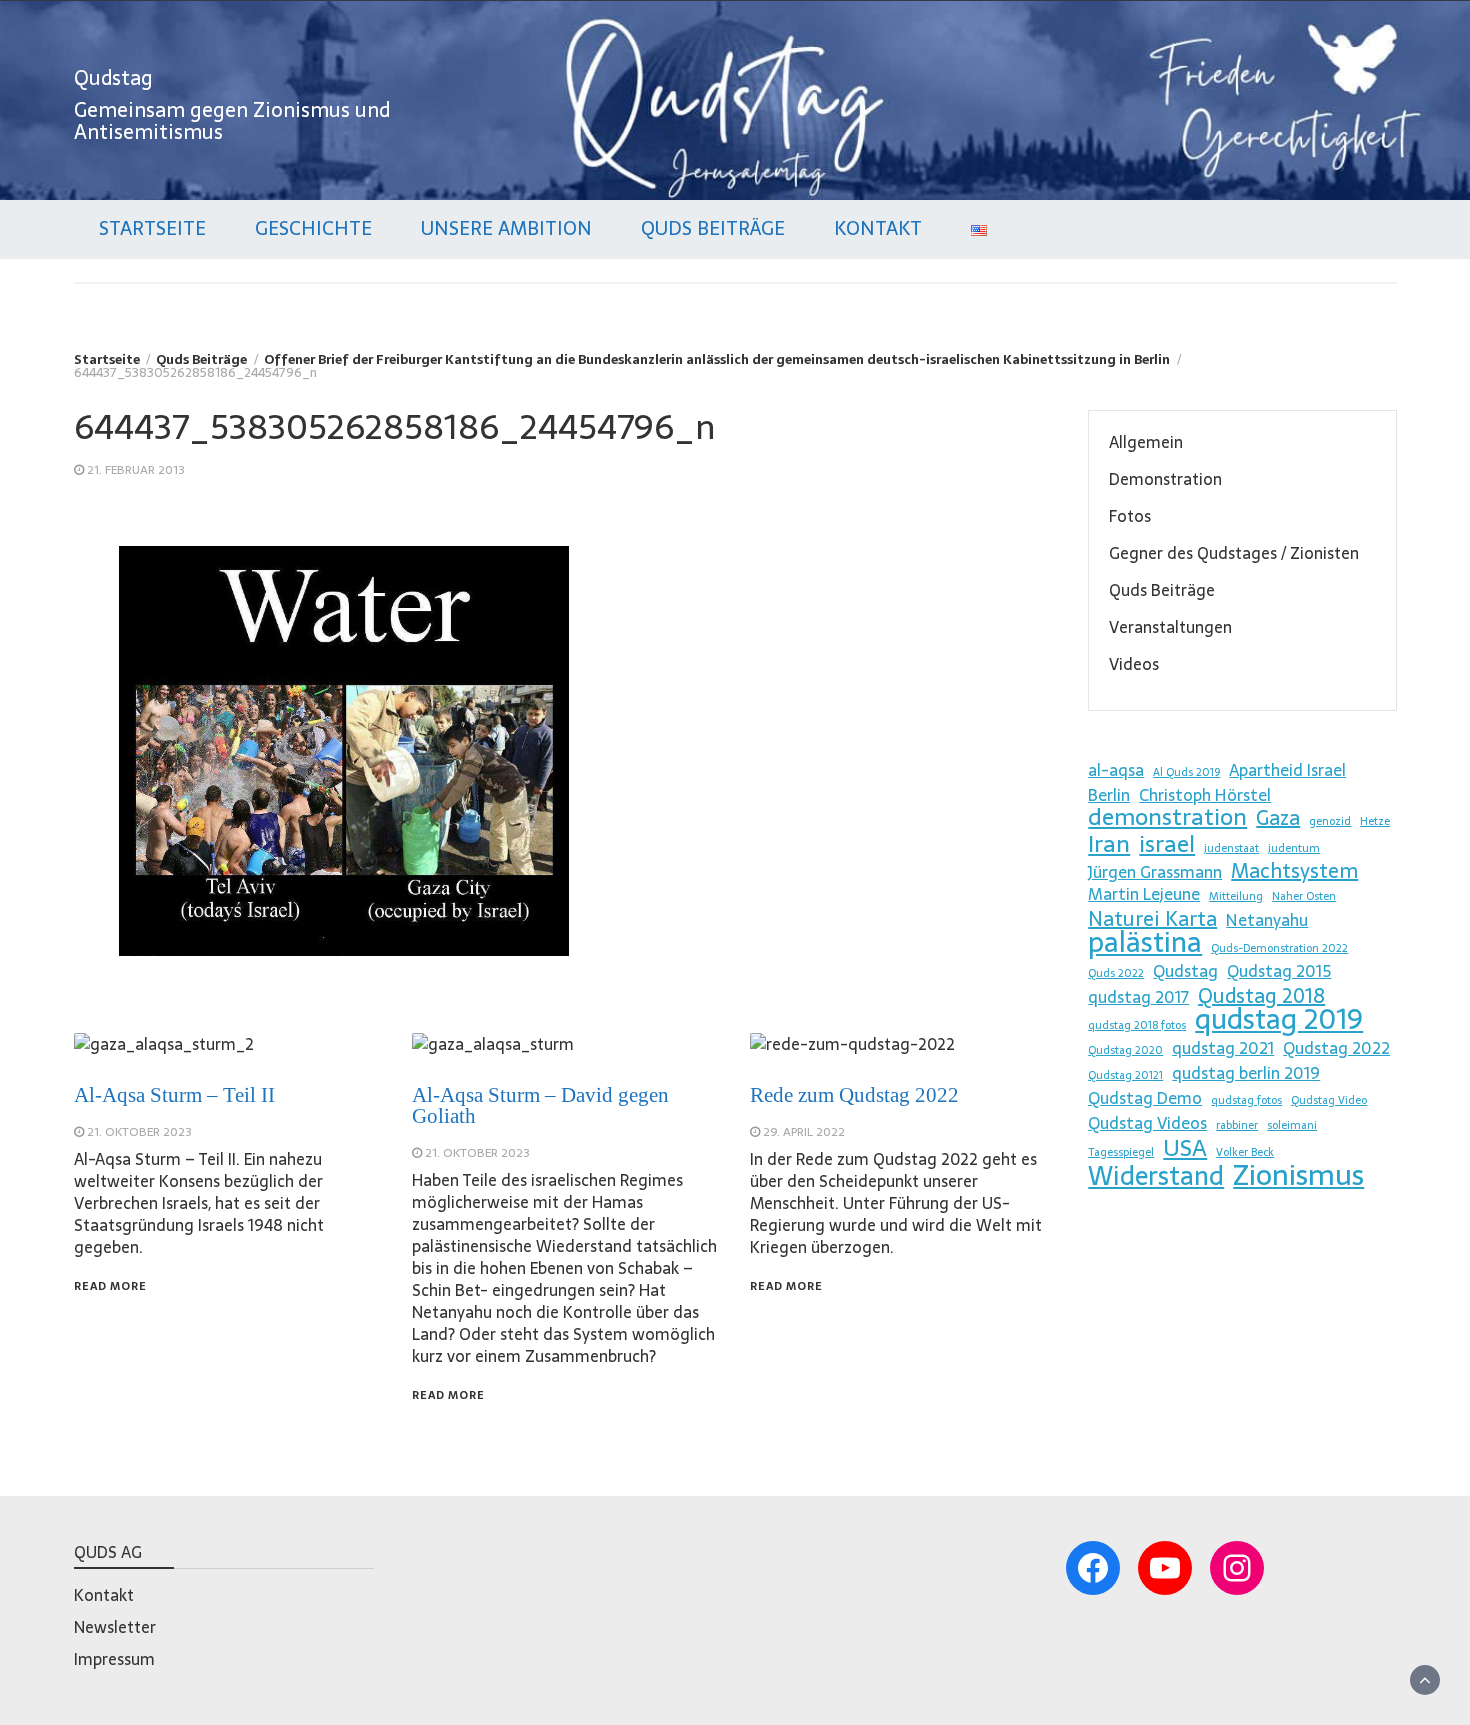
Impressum (114, 1659)
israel (1167, 844)
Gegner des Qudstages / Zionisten (1234, 553)
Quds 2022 (1116, 973)
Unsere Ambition (506, 228)
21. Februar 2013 (136, 470)
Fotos (1130, 516)
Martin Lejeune (1144, 894)
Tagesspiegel (1121, 1152)
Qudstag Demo (1145, 1098)
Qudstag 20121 (1125, 1075)
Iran (1109, 844)
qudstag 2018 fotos (1137, 1025)
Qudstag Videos (1147, 1123)
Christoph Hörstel (1205, 795)
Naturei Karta (1152, 919)
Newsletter (115, 1627)
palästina (1145, 942)
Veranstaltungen (1170, 627)
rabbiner (1237, 1125)
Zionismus (1298, 1175)
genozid (1330, 821)
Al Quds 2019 (1186, 772)
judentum (1294, 848)
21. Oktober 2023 (139, 1132)
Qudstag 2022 (1336, 1048)
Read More (110, 1286)
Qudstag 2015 (1279, 971)
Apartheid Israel (1287, 770)
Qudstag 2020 (1125, 1050)
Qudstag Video (1329, 1100)
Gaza (1278, 818)
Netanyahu (1267, 920)
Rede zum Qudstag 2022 (854, 1095)
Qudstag (113, 78)
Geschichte (313, 228)
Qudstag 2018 (1261, 996)
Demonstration (1165, 479)
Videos (1134, 664)
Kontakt (878, 228)
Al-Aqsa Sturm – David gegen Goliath (540, 1105)
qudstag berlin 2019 (1246, 1073)
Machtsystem (1294, 871)
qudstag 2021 (1223, 1048)
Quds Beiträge (713, 228)
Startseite (152, 228)
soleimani (1292, 1125)
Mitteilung (1236, 896)
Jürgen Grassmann (1155, 872)
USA (1185, 1148)
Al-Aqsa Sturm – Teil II (174, 1095)
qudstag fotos (1246, 1100)
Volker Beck (1245, 1152)
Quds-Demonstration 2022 (1279, 948)
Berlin (1109, 795)
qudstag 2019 (1279, 1019)
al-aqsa (1116, 770)
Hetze (1375, 821)
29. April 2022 (804, 1132)
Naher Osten (1304, 896)
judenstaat (1231, 848)
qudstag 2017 (1138, 997)
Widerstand (1156, 1176)
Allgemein (1146, 442)
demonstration (1167, 817)
